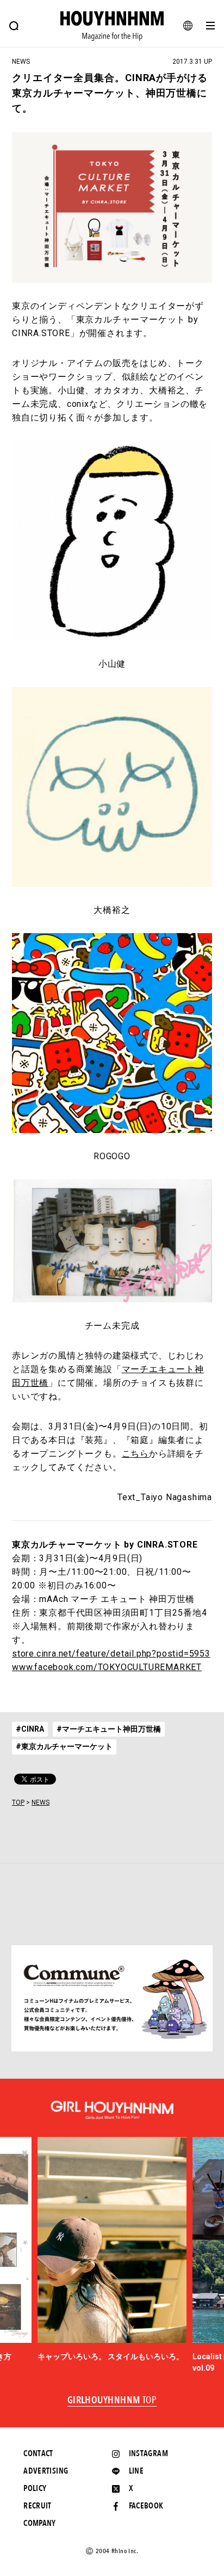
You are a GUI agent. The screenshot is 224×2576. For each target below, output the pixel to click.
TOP (18, 1802)
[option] (112, 2250)
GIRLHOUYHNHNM (112, 2401)
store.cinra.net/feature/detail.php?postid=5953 (111, 1654)
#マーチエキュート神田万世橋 (109, 1729)
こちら (135, 1454)
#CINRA (30, 1729)
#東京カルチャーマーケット (64, 1746)
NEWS (41, 1802)
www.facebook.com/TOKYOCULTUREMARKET (107, 1667)
